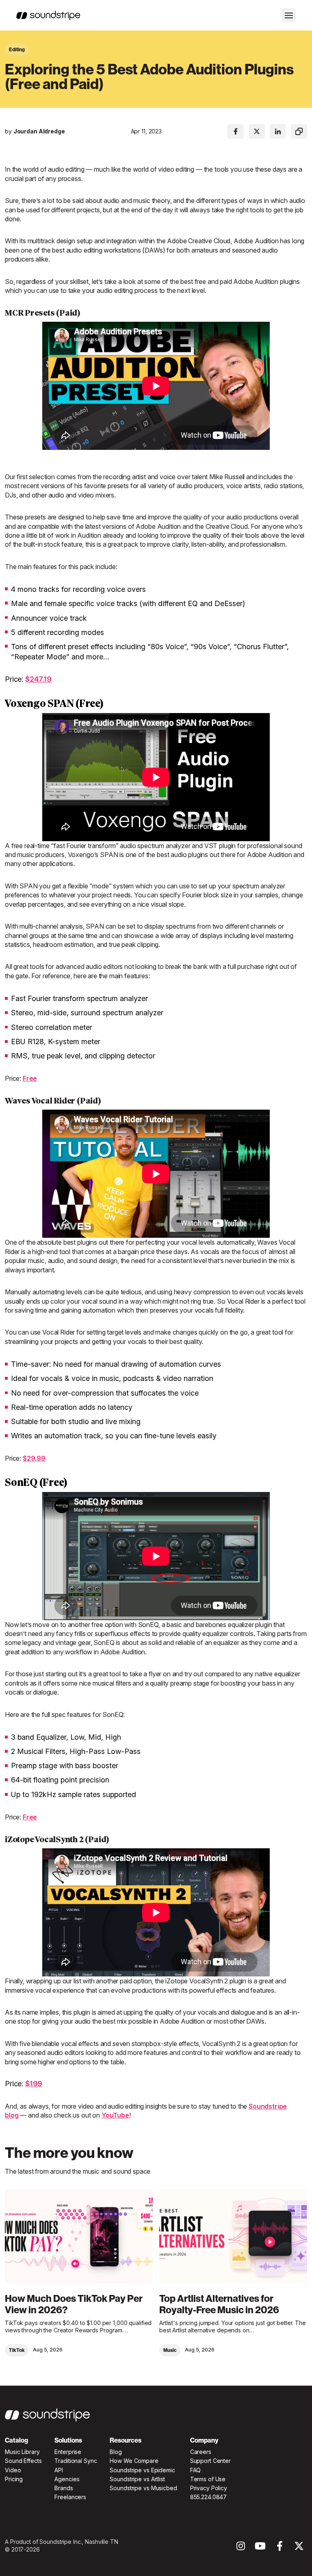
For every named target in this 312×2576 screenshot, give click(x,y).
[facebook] (236, 131)
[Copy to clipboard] (299, 131)
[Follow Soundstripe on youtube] (260, 2548)
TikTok (17, 2350)
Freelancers (70, 2497)
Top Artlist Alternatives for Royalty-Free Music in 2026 (219, 2304)
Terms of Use (208, 2479)
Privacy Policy (209, 2488)
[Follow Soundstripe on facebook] (280, 2548)
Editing (17, 50)
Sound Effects (23, 2461)
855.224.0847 (209, 2497)
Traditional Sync (76, 2461)
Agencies (67, 2479)
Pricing (14, 2479)
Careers (201, 2452)
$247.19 (38, 679)
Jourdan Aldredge (39, 131)
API (59, 2470)
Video (13, 2470)
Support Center (210, 2461)
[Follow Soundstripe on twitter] (299, 2548)
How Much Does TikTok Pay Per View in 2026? (74, 2304)
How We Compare (134, 2461)
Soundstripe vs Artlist (137, 2479)
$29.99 (34, 1458)
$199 (34, 2084)
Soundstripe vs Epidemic (142, 2470)
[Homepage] (48, 15)
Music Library (22, 2452)
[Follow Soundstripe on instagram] (241, 2548)
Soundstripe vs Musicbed (143, 2488)
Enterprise (68, 2452)
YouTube (115, 2115)
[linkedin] (278, 131)
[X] (257, 131)
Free (30, 1078)
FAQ (196, 2470)
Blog (116, 2452)
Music (170, 2350)
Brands (64, 2488)
